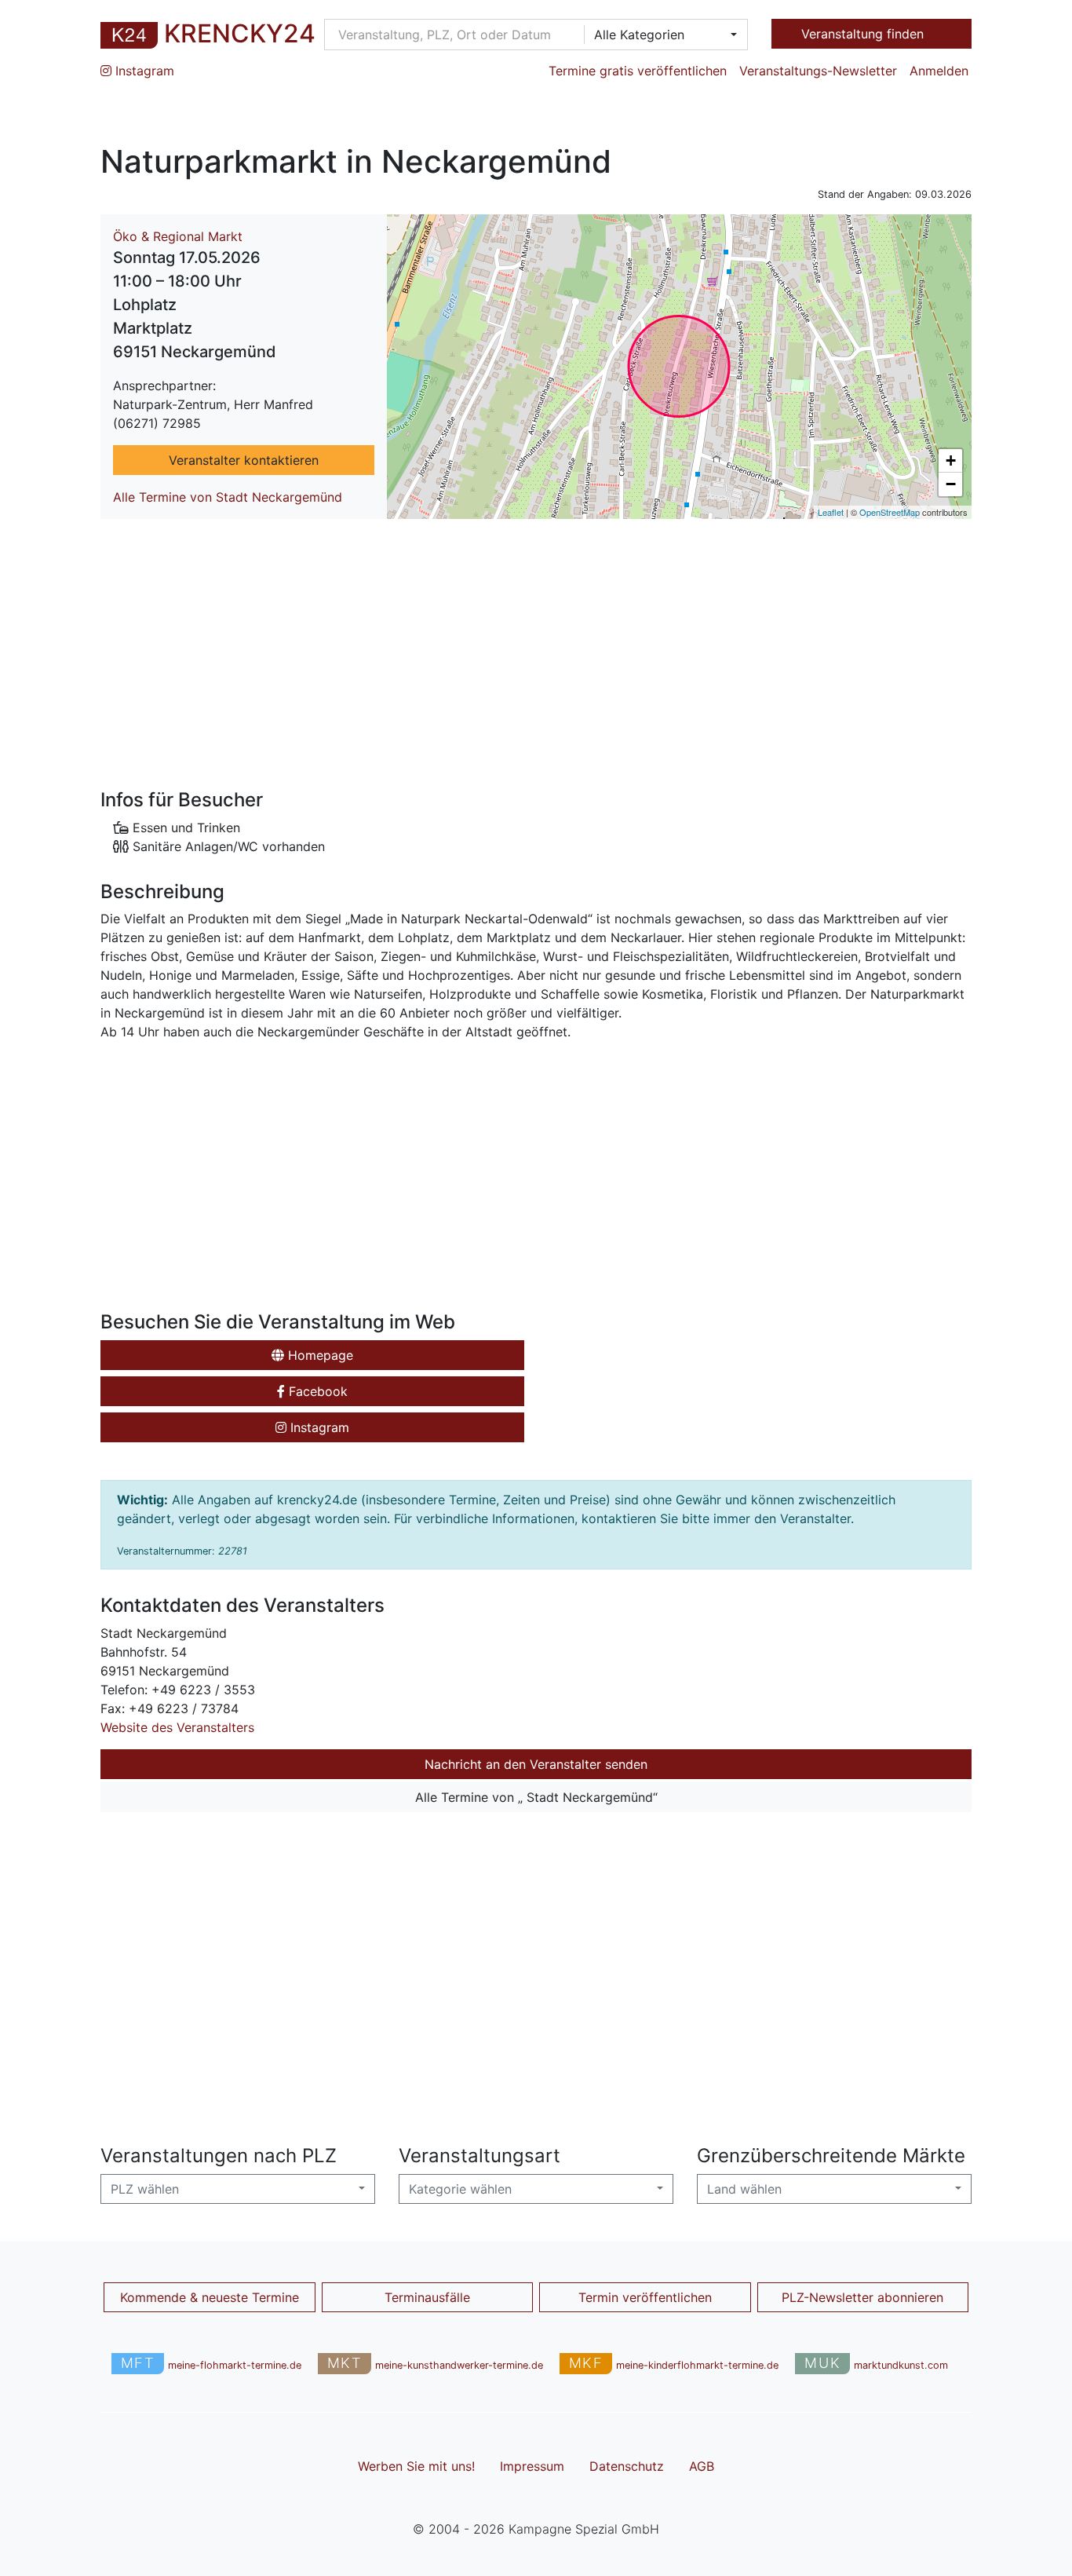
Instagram (143, 71)
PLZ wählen (145, 2189)
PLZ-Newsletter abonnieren (862, 2297)
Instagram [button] (318, 1427)
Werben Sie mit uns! (416, 2466)
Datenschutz (627, 2466)
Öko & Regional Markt (178, 236)
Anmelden (939, 71)
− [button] (951, 484)
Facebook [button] (316, 1391)
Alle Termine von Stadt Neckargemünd (228, 497)
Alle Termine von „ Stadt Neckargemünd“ (536, 1797)
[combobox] (661, 35)
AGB (702, 2466)
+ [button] (951, 460)
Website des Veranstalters (177, 1727)
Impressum (532, 2466)
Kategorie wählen (460, 2189)
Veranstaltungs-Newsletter (818, 71)
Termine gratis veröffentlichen (638, 71)
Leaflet (831, 512)
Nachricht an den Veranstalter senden (536, 1764)
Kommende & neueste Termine (210, 2297)
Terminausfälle (427, 2297)
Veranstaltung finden (864, 34)
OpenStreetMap (890, 512)
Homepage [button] (319, 1355)
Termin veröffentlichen (645, 2297)
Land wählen (744, 2189)
